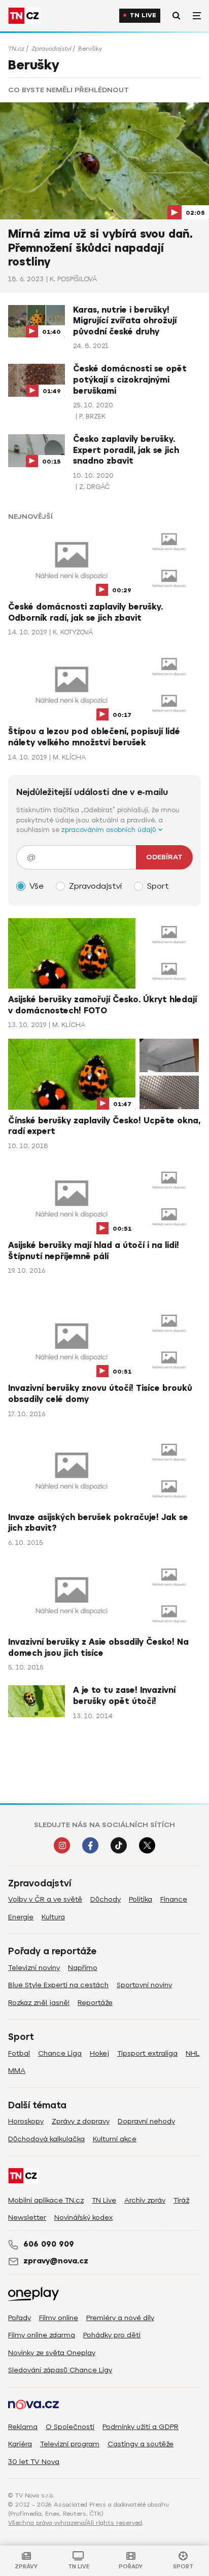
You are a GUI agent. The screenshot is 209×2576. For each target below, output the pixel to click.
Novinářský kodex (83, 2218)
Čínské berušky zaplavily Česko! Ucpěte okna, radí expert (104, 1126)
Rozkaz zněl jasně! (39, 2003)
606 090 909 (49, 2244)
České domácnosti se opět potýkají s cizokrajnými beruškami (130, 380)
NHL (193, 2053)
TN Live (143, 15)
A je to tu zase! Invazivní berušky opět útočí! (124, 1696)
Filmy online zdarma (42, 2335)
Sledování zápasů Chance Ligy (60, 2370)
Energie (21, 1917)
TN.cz (16, 49)
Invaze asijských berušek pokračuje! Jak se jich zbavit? (98, 1523)
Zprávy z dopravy (81, 2121)
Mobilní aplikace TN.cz (46, 2200)
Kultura (53, 1917)
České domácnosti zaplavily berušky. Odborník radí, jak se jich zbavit (85, 613)
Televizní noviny (34, 1968)
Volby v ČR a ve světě (45, 1899)
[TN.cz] (24, 16)
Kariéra (20, 2444)
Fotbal (19, 2053)
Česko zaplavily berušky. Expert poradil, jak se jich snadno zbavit (126, 450)
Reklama (23, 2427)
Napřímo (83, 1968)
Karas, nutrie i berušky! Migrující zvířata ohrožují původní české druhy (125, 321)
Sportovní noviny (144, 1985)
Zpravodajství (51, 49)
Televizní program (70, 2444)
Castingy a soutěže (141, 2444)
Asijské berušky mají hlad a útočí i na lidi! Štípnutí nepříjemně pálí (94, 1251)
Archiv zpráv (145, 2200)
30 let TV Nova (34, 2462)
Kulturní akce (115, 2139)
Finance (174, 1899)
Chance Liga (60, 2053)
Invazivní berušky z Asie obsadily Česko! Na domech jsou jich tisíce (98, 1648)
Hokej (99, 2053)
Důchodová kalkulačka (46, 2139)
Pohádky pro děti (112, 2335)
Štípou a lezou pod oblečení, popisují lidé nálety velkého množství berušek (94, 737)
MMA (17, 2071)
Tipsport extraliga (147, 2053)
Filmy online (59, 2318)
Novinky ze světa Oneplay (52, 2353)
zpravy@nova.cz (56, 2261)
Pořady (20, 2318)
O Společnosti (70, 2427)
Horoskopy (26, 2121)
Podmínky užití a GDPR (141, 2427)
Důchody (106, 1899)
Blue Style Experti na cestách (58, 1985)
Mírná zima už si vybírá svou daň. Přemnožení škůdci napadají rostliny (100, 248)
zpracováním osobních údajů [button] (110, 830)
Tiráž (181, 2200)
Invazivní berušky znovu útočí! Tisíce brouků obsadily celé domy (100, 1394)
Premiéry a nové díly (120, 2318)
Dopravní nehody (146, 2121)
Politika (141, 1899)
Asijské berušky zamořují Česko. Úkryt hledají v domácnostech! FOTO (102, 1005)
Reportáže (95, 2003)
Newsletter (27, 2218)
